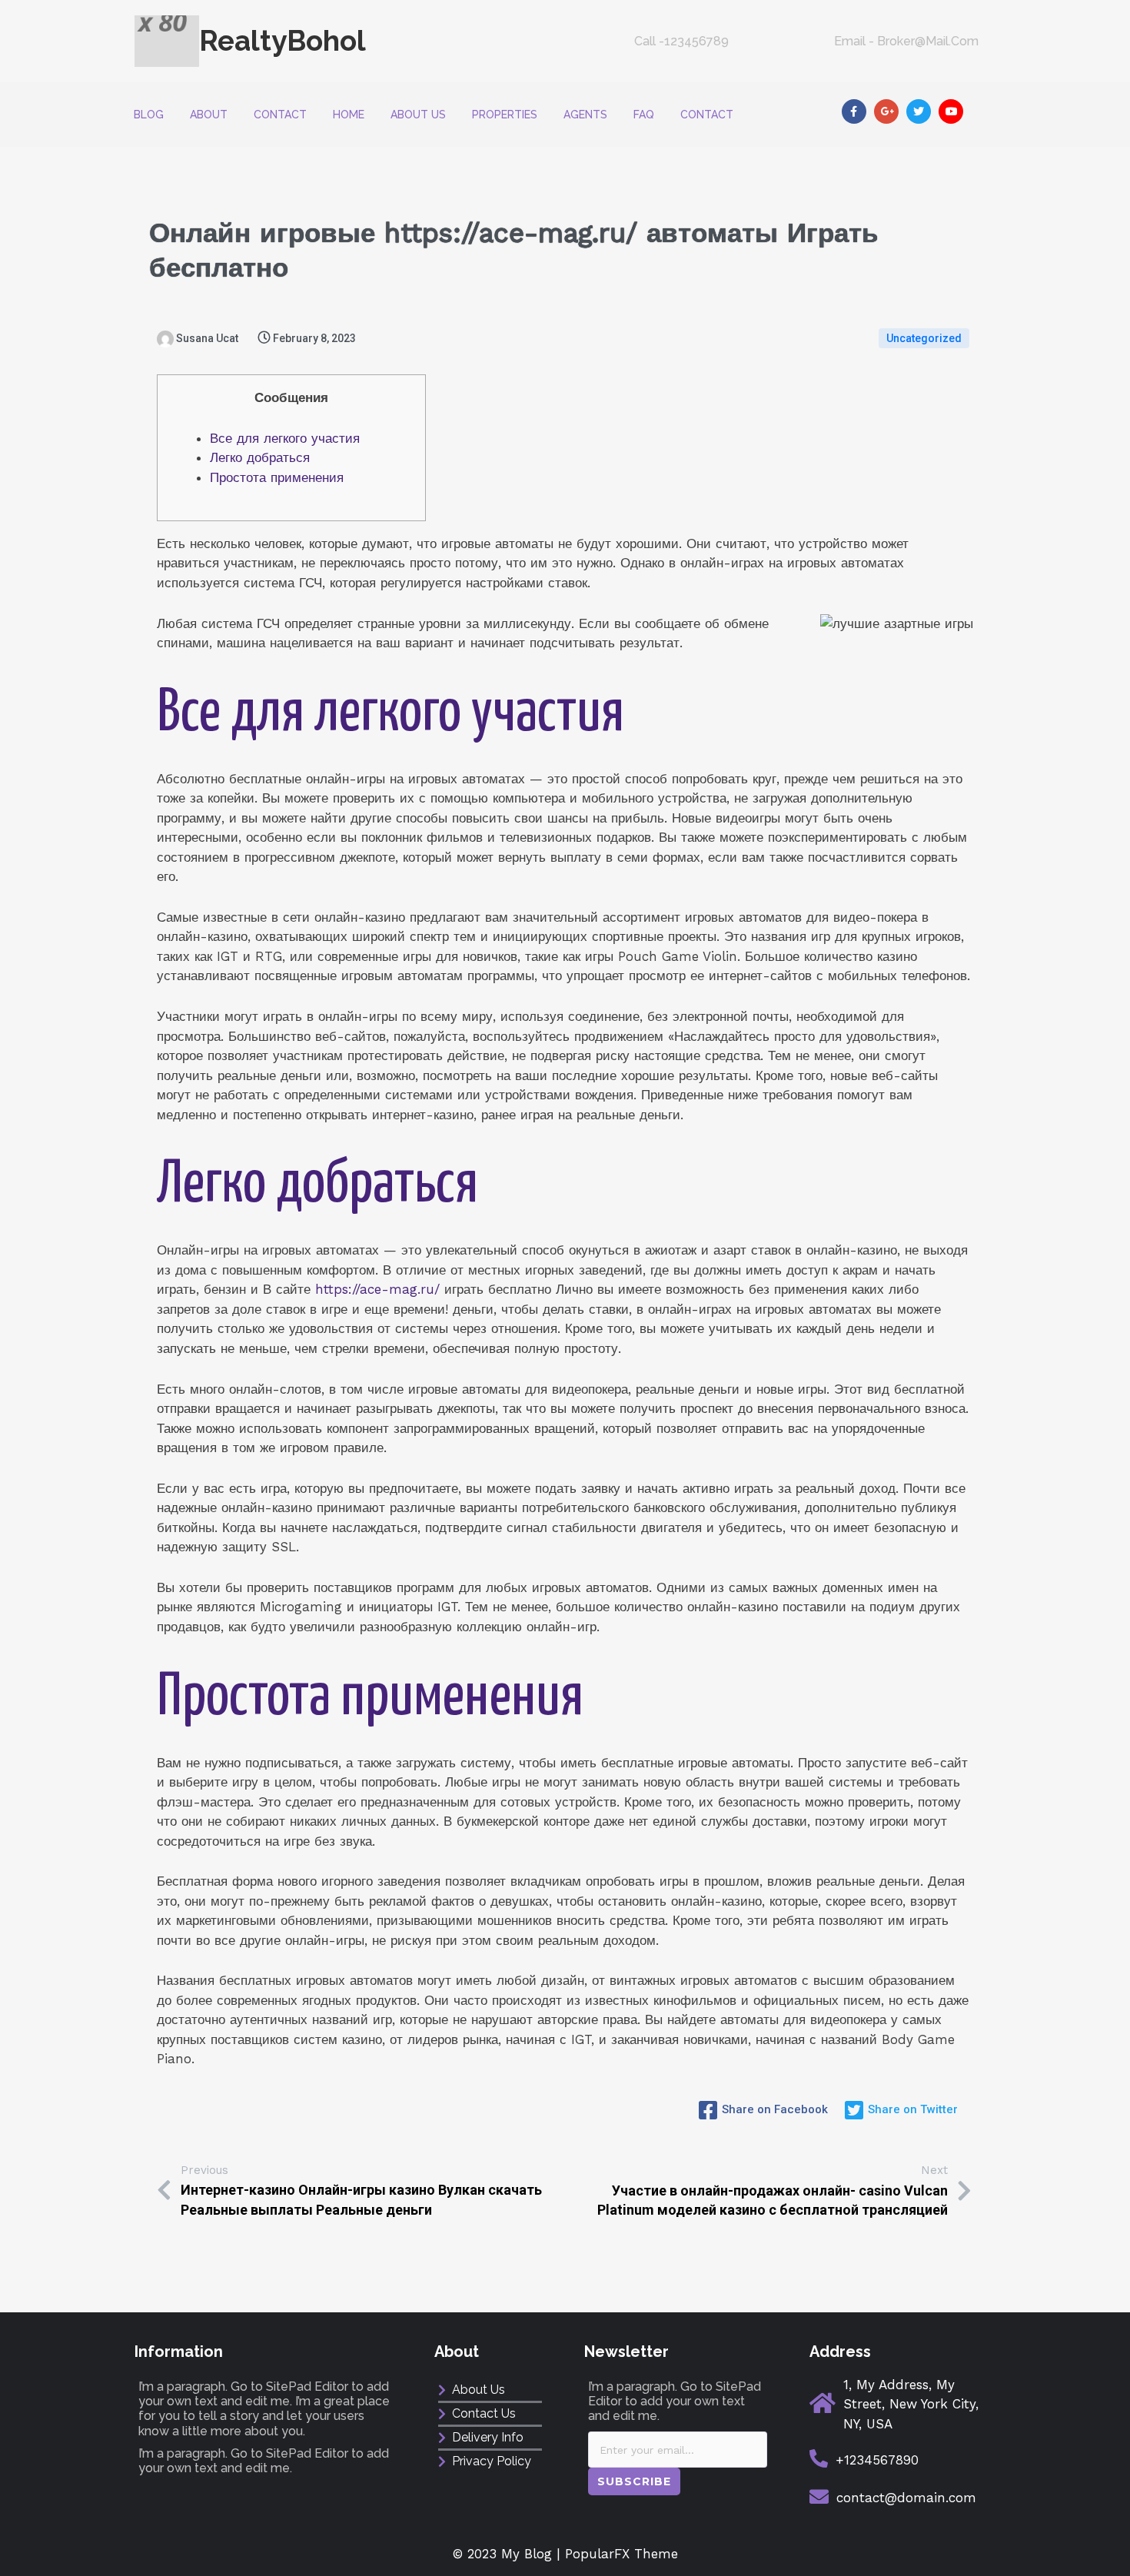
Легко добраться (260, 457)
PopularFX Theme (621, 2554)
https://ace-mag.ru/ (377, 1289)
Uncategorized (924, 338)
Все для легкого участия (285, 438)
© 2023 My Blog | (509, 2554)
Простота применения (277, 477)
